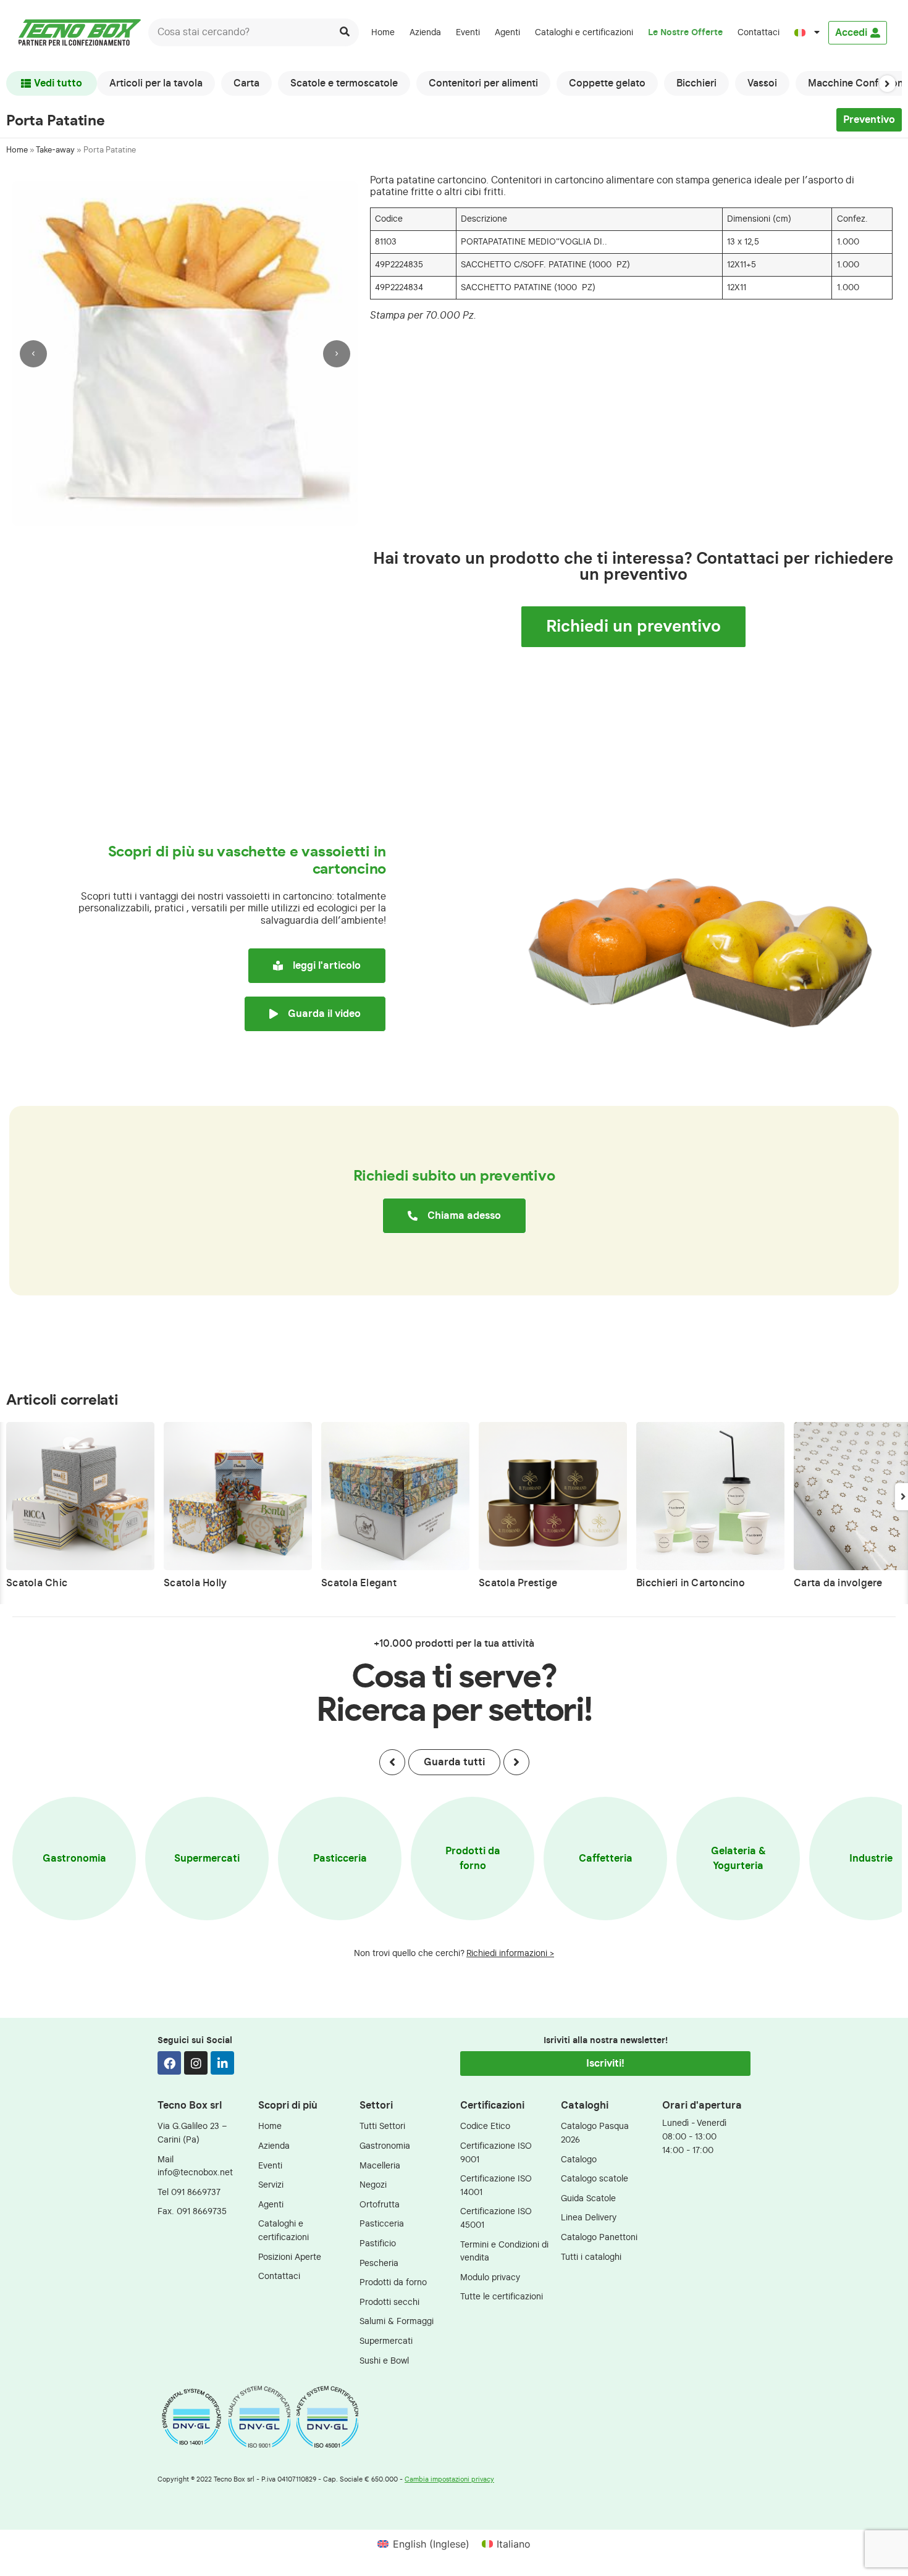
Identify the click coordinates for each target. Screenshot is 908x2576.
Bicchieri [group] (696, 83)
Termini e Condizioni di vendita (504, 2252)
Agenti (507, 32)
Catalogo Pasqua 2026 (595, 2133)
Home (383, 32)
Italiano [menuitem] (514, 2544)
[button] (887, 83)
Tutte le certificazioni (502, 2297)
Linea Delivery (589, 2218)
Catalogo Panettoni (599, 2237)
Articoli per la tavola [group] (156, 83)
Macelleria (380, 2166)
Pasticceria (340, 1859)
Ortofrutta (380, 2205)
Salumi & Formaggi (397, 2321)
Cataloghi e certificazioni (584, 32)
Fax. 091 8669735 (192, 2211)
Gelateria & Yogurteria (738, 1859)
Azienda (425, 32)
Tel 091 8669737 (189, 2192)
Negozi (373, 2185)
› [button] (337, 353)
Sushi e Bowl (384, 2361)
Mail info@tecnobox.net (195, 2166)
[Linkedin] (222, 2063)
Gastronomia (74, 1859)
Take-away (55, 150)
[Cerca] (345, 32)
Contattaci (759, 32)
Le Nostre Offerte (685, 32)
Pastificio (378, 2244)
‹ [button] (33, 353)
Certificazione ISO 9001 (496, 2153)
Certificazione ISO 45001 (496, 2218)
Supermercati (207, 1859)
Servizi (271, 2185)
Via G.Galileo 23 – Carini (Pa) (192, 2133)
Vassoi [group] (762, 83)
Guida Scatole (588, 2198)
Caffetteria (606, 1859)
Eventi (468, 32)
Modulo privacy (490, 2277)
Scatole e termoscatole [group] (344, 83)
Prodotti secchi (389, 2302)
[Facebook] (169, 2063)
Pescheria (379, 2263)
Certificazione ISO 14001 (496, 2185)
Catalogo (579, 2160)
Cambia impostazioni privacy (449, 2479)
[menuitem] (807, 33)
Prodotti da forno (473, 1859)
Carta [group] (246, 83)
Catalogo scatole (595, 2179)
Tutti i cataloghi (591, 2257)
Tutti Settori (382, 2126)
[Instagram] (196, 2063)
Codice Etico (485, 2126)
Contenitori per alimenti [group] (483, 83)
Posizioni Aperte (290, 2257)
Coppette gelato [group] (607, 83)
